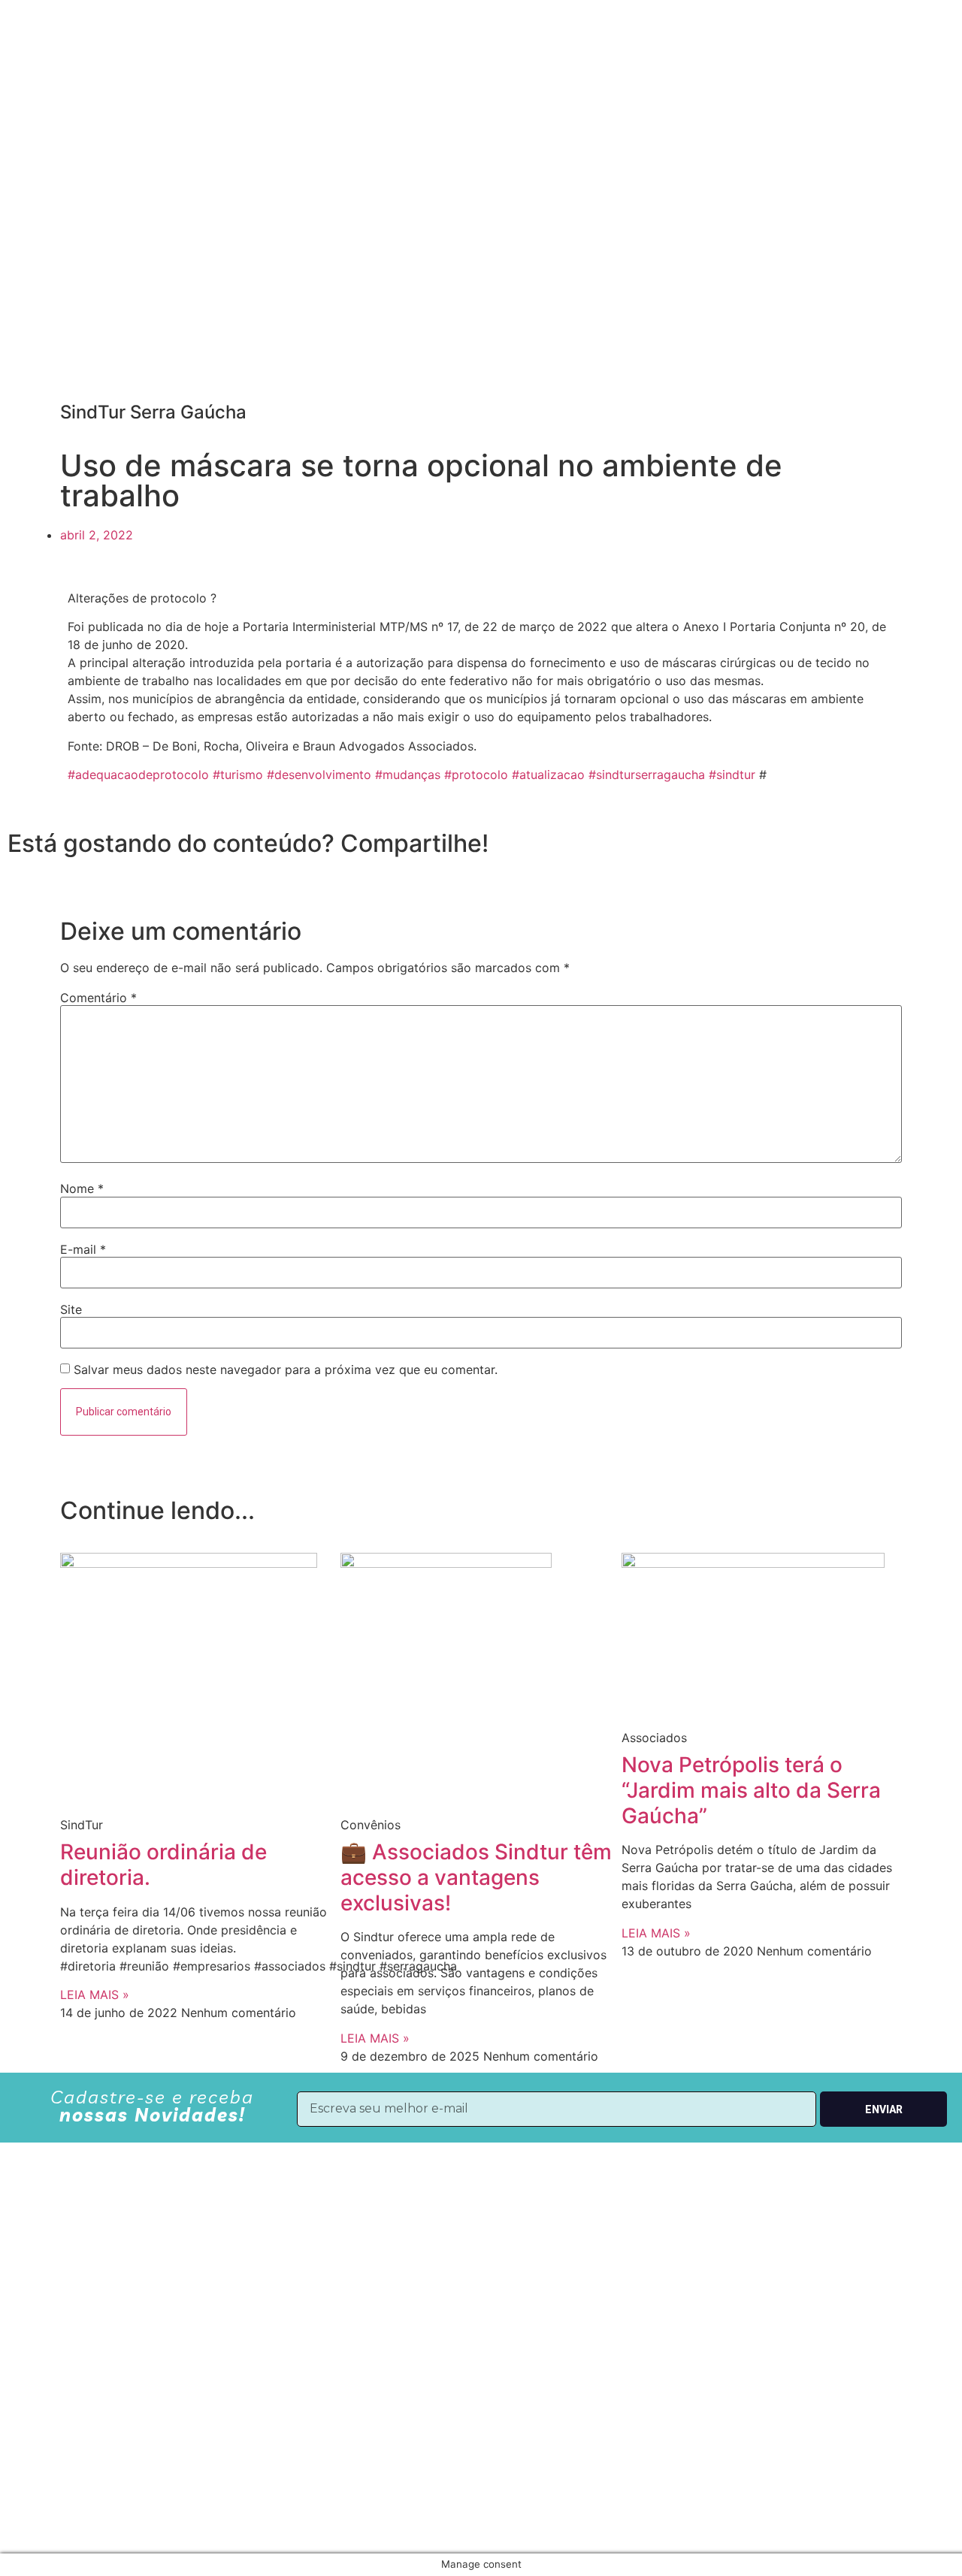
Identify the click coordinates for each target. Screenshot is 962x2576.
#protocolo (476, 775)
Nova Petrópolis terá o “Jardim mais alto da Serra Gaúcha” (751, 1790)
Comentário (98, 998)
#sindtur (732, 775)
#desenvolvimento (319, 775)
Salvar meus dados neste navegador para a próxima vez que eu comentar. (286, 1370)
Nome (82, 1188)
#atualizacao (548, 775)
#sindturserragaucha (647, 775)
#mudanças (408, 775)
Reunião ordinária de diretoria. (163, 1865)
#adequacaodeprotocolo (138, 775)
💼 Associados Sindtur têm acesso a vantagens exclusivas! (476, 1877)
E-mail (83, 1249)
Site (71, 1309)
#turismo (238, 775)
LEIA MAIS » (95, 1995)
